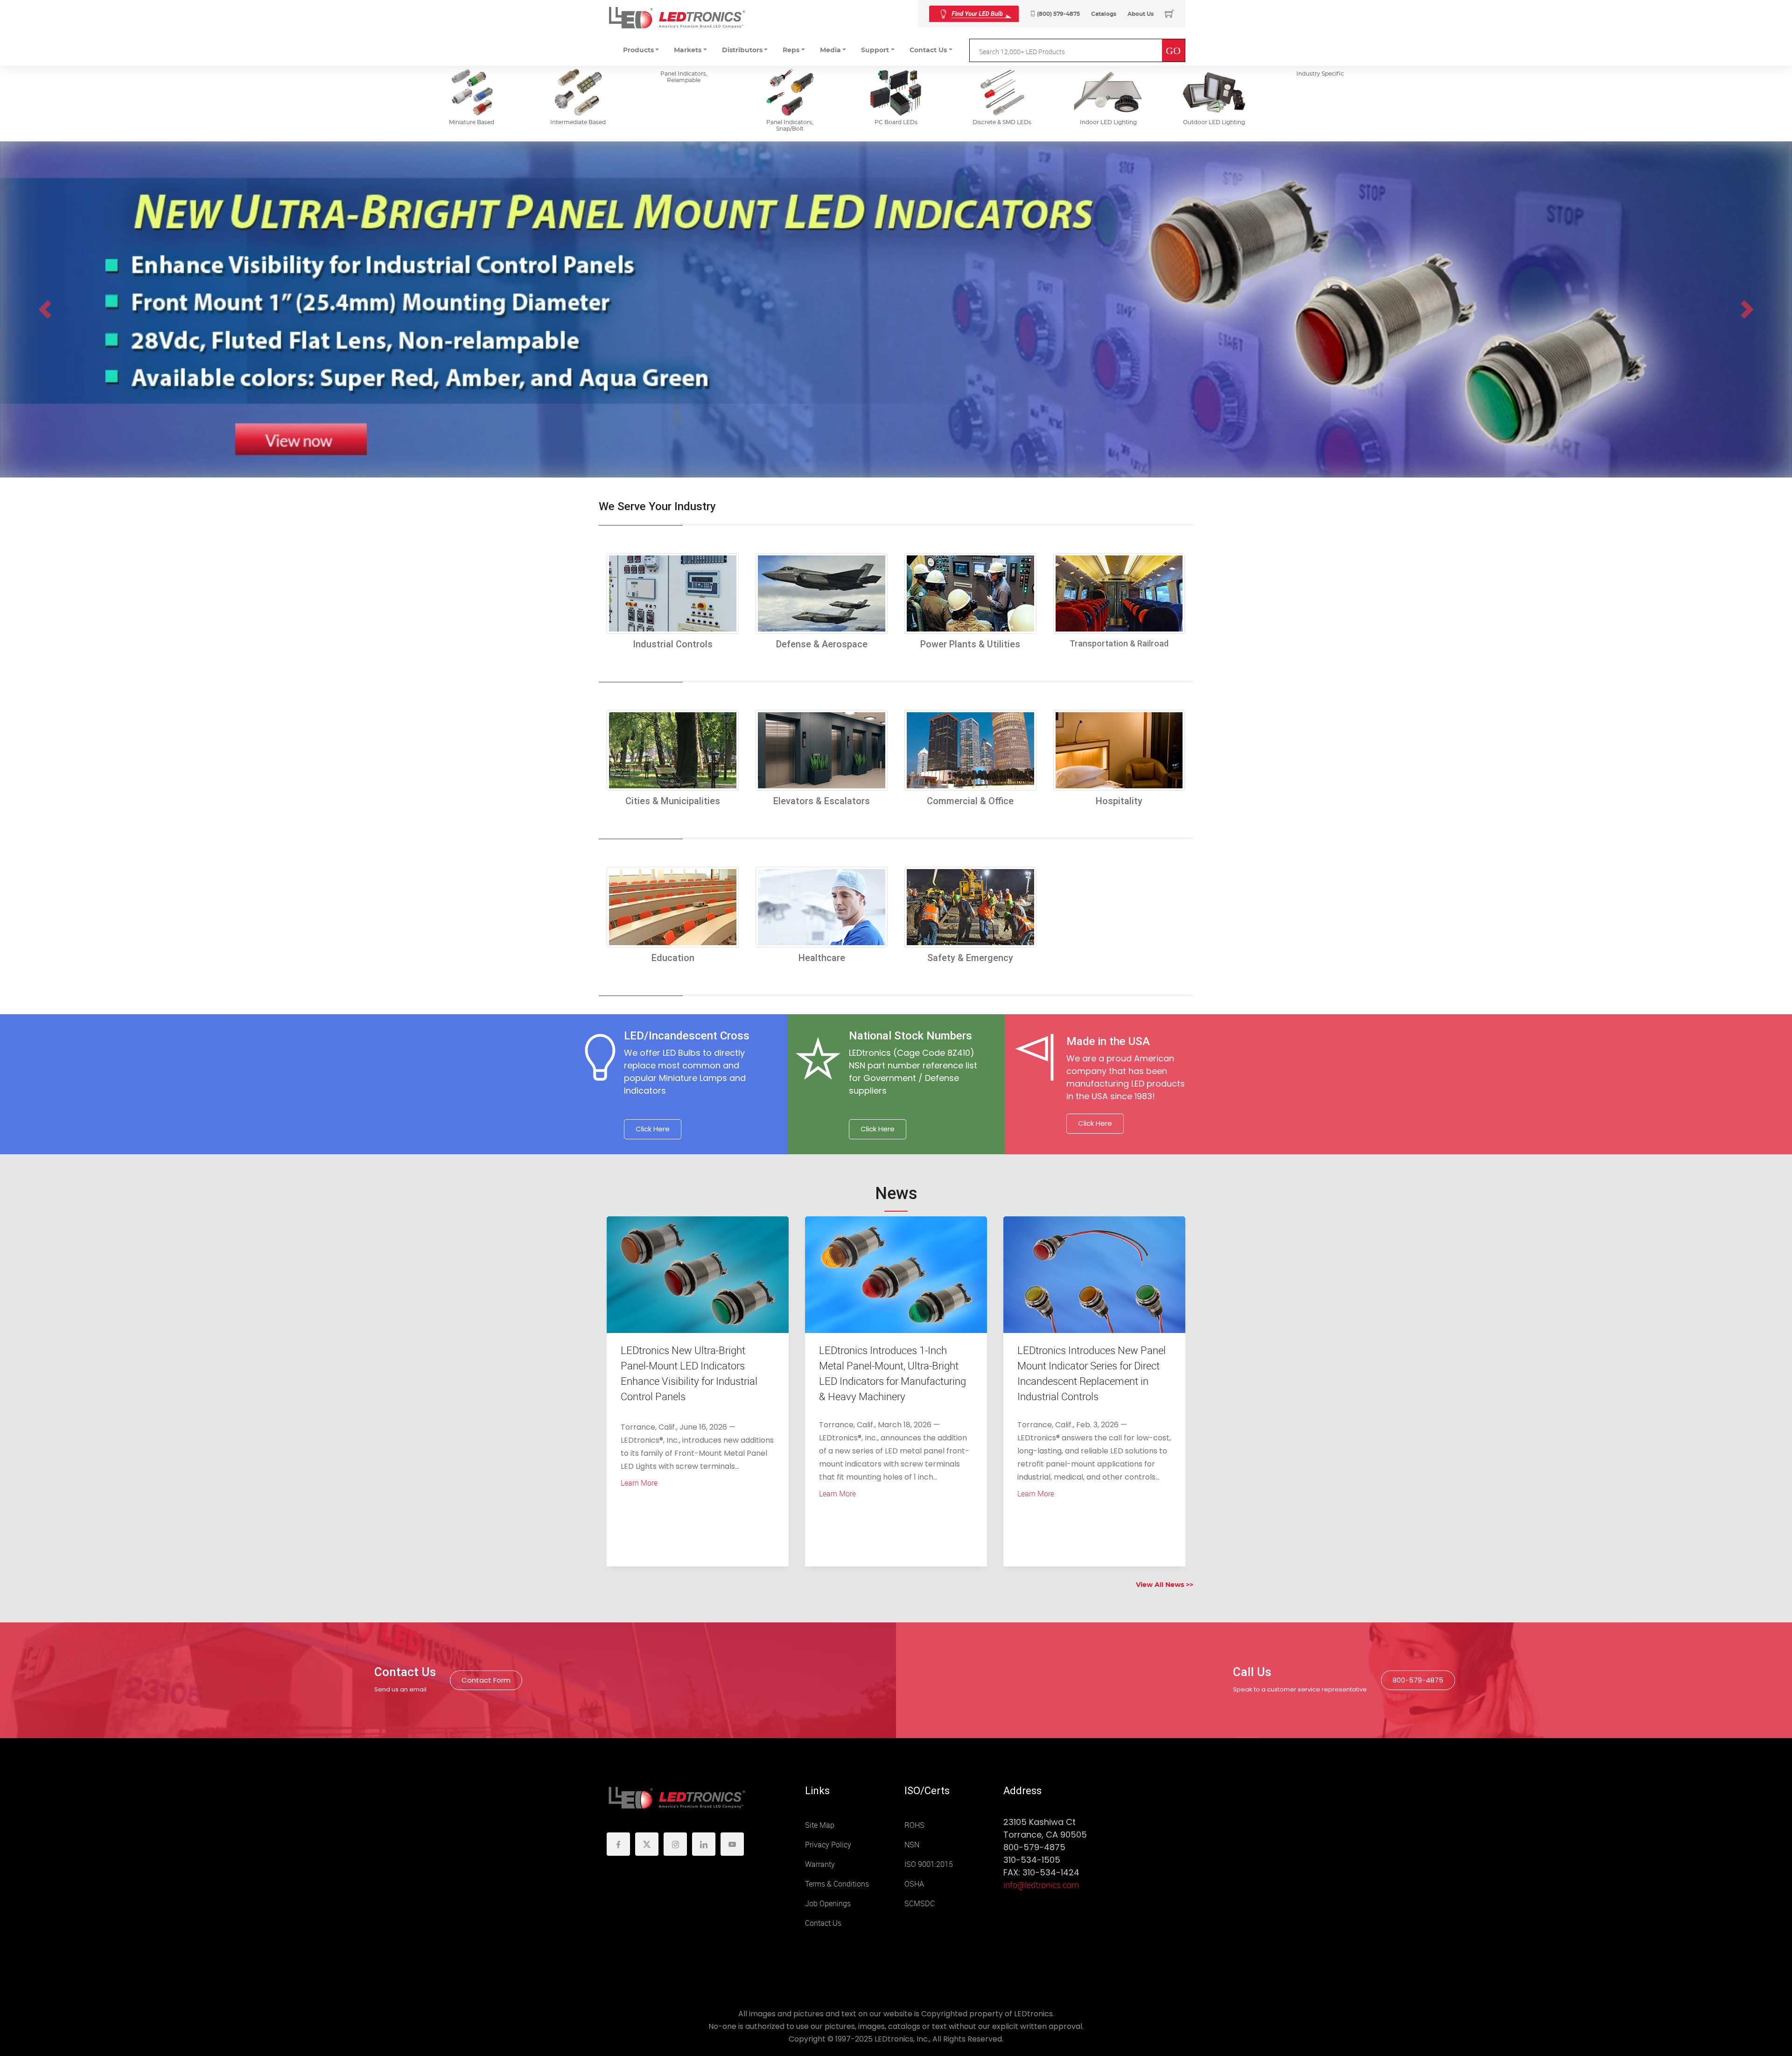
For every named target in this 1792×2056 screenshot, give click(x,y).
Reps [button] (791, 50)
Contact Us (823, 1923)
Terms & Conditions (837, 1884)
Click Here (653, 1129)
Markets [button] (688, 50)
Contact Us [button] (928, 50)
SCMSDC (920, 1904)
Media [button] (830, 50)
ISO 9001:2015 (929, 1864)
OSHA (914, 1884)
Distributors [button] (742, 50)
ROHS (914, 1825)
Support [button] (875, 50)
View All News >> (1165, 1585)
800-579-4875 (1418, 1680)
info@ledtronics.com (1041, 1885)
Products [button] (638, 50)
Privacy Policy (828, 1845)
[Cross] (974, 14)
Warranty (820, 1864)
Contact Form (486, 1680)
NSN (912, 1845)
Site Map (820, 1825)
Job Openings (828, 1904)
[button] (45, 309)
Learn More (639, 1483)
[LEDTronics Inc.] (677, 18)
